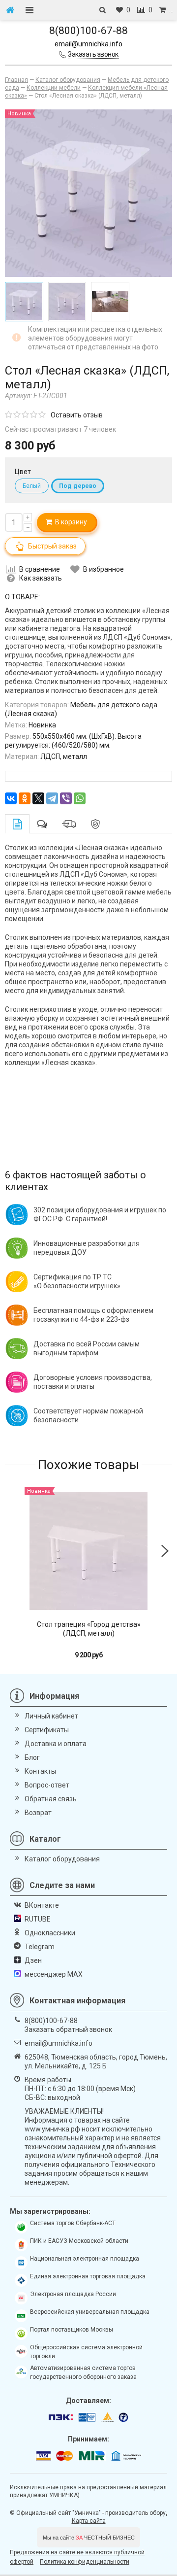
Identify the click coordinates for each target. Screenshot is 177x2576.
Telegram (40, 1947)
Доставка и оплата (56, 1744)
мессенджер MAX (54, 1974)
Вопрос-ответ (47, 1785)
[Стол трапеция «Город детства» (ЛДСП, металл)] (88, 1551)
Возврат (38, 1813)
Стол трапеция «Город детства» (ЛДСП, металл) (89, 1629)
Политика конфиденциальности (85, 2562)
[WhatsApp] (80, 798)
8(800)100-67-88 (88, 31)
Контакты (40, 1771)
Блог (32, 1757)
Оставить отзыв (77, 415)
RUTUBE (38, 1919)
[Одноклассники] (25, 798)
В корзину (70, 522)
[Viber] (66, 798)
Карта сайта (89, 2521)
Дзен (33, 1960)
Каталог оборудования (62, 1859)
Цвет (23, 472)
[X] (38, 798)
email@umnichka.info (88, 44)
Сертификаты (47, 1730)
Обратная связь (51, 1799)
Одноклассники (50, 1933)
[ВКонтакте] (11, 798)
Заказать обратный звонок (68, 2029)
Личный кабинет (51, 1716)
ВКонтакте (42, 1905)
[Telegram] (52, 798)
